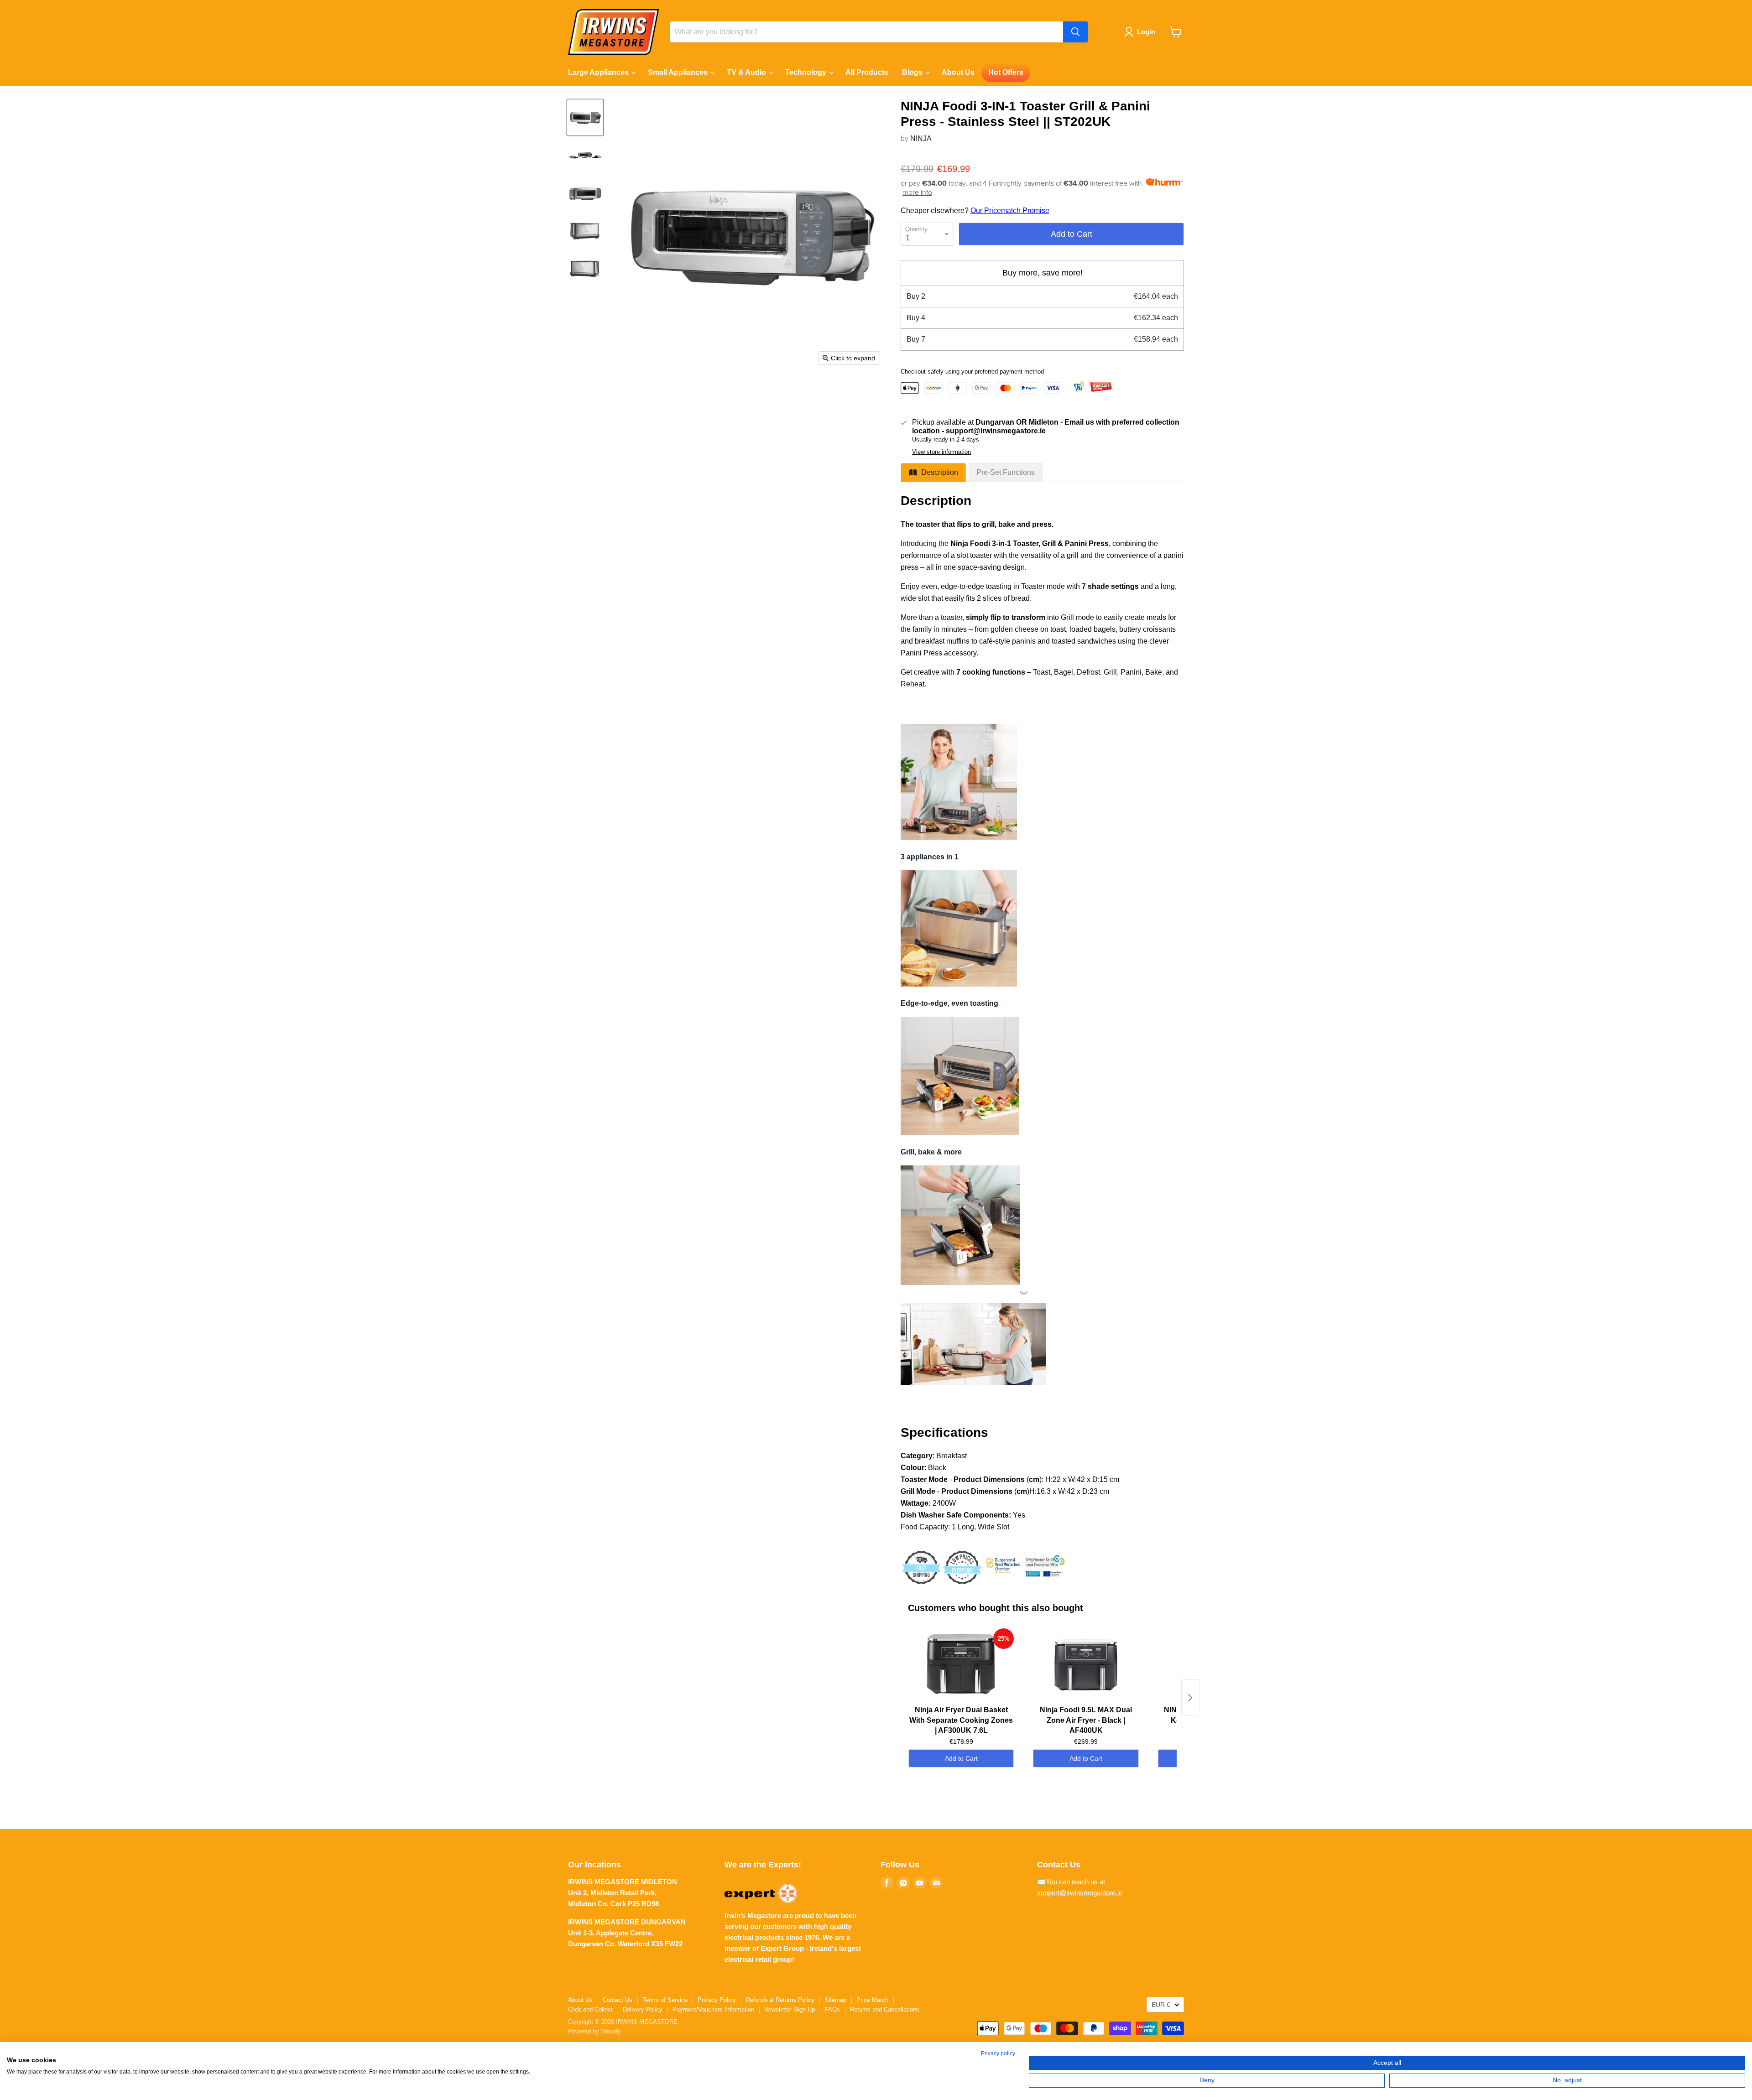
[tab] (933, 473)
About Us (958, 72)
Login (1146, 32)
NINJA (921, 138)
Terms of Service (665, 2000)
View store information (941, 452)
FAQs (832, 2009)
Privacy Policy (717, 2000)
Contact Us (618, 2000)
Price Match (872, 2000)
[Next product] (1190, 1698)
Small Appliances (679, 72)
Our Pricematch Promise (1010, 211)
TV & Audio (747, 72)
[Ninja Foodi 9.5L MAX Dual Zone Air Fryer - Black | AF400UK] (1086, 1665)
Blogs (913, 72)
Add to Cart (961, 1758)
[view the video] (1024, 1292)
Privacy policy (998, 2053)
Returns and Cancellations (885, 2009)
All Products (867, 72)
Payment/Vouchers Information (713, 2009)
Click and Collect (590, 2009)
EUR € (1161, 2005)
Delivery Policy (643, 2009)
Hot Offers (1006, 72)
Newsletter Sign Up (790, 2009)
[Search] (1075, 32)
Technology (807, 72)
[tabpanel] (1042, 1056)
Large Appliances (599, 72)
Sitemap (835, 2000)
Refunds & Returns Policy (780, 2000)
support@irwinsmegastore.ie (1080, 1893)
